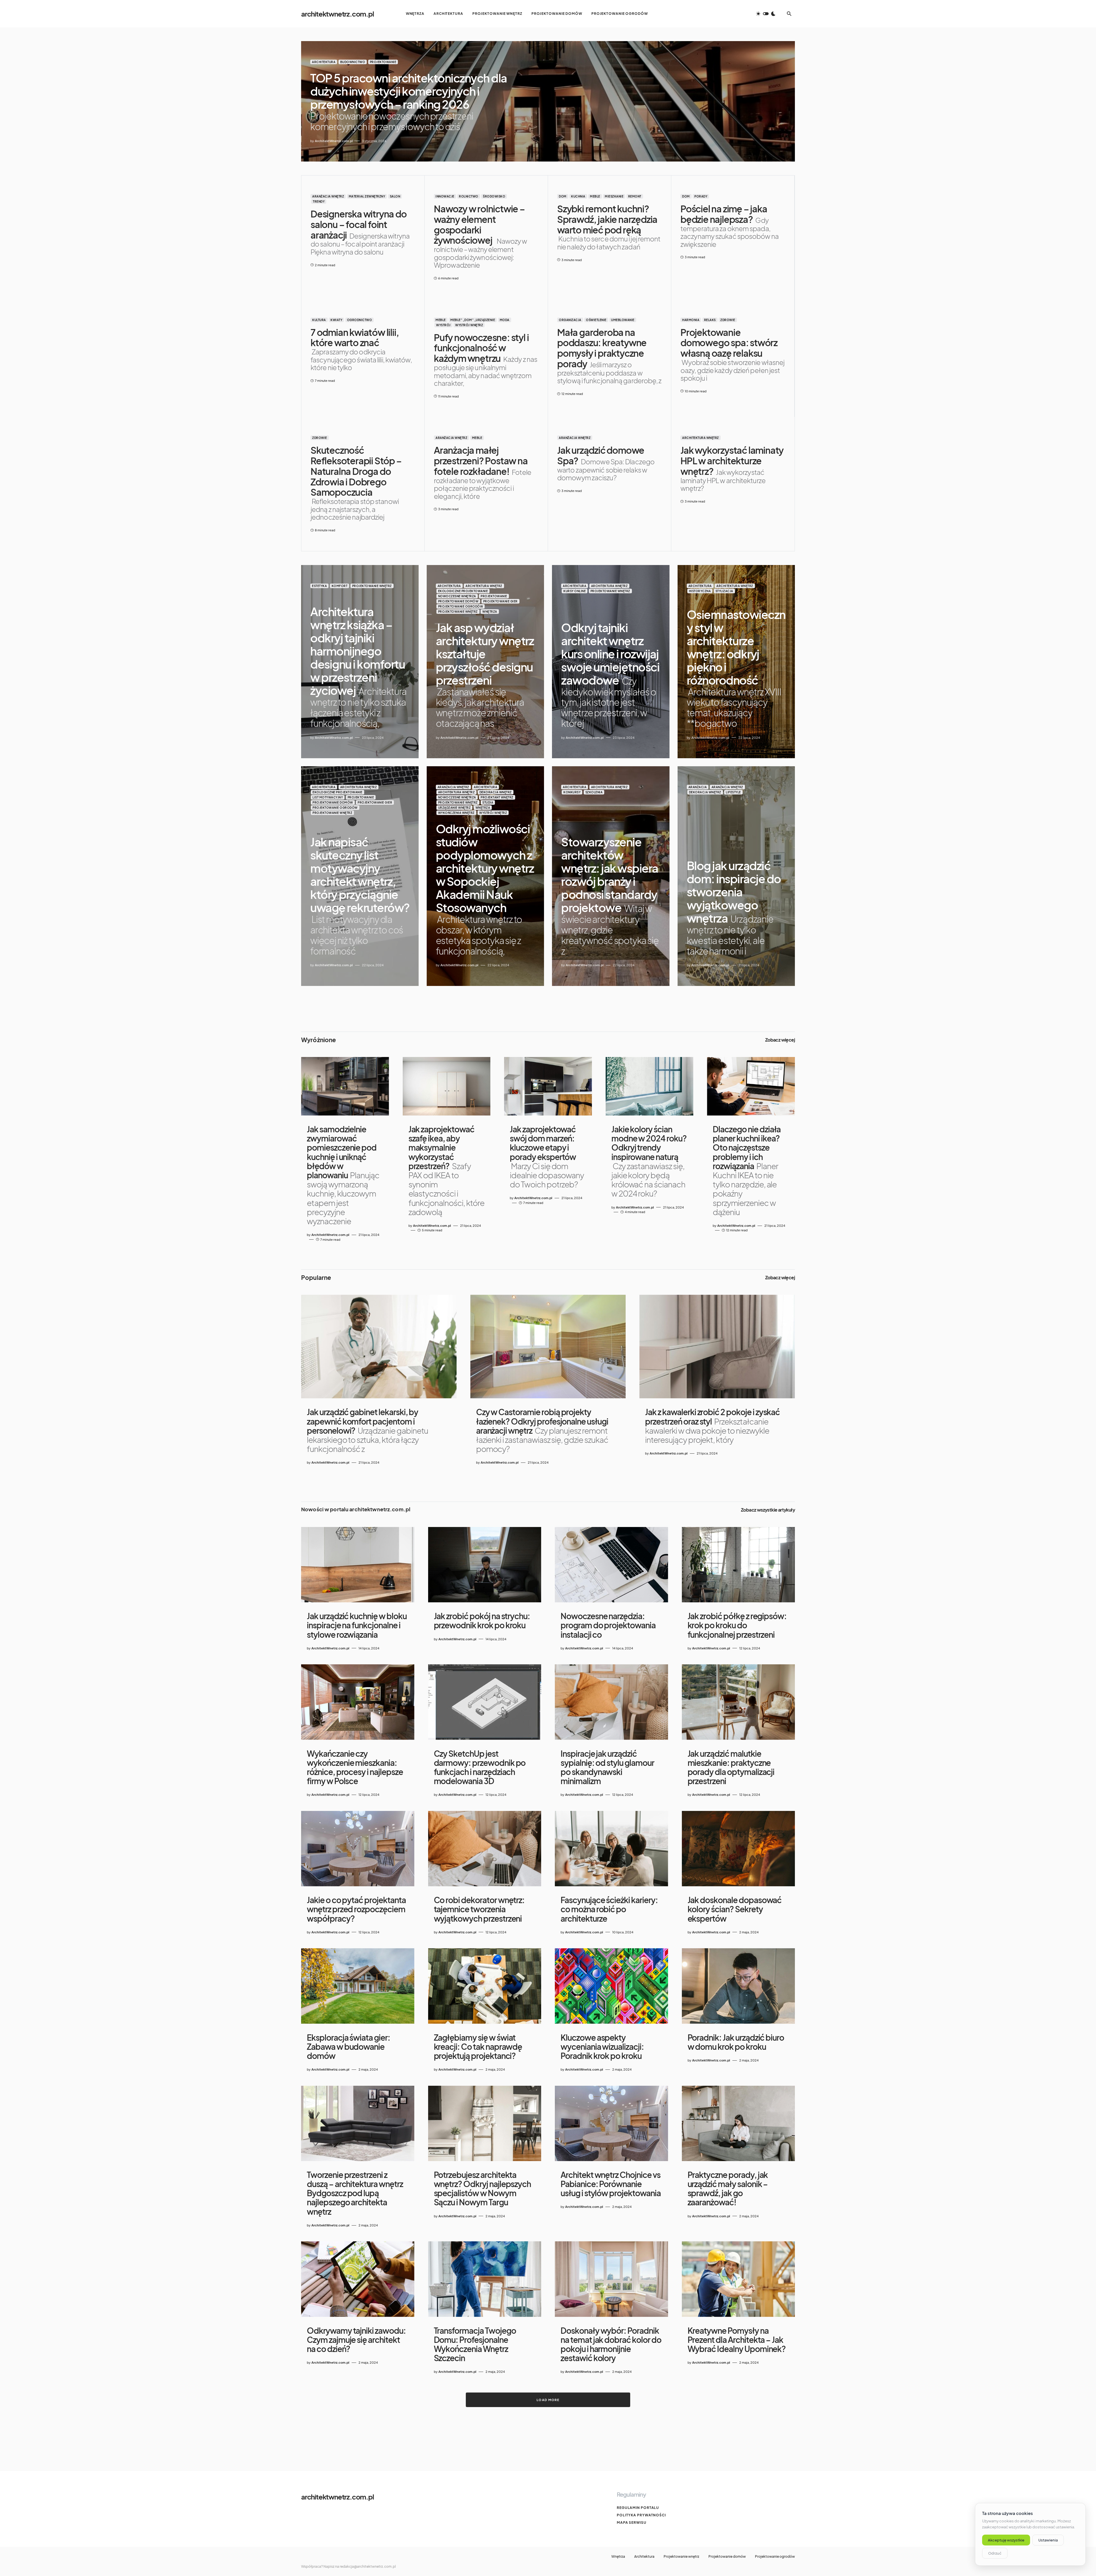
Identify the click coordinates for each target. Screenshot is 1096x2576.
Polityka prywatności (641, 2515)
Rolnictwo (469, 196)
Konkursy (572, 792)
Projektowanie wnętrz (372, 586)
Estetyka (319, 586)
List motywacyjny (328, 797)
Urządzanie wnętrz (455, 808)
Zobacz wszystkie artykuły (768, 1510)
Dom (563, 196)
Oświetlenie (596, 320)
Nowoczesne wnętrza (457, 596)
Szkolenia (594, 792)
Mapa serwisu (632, 2522)
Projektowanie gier (500, 601)
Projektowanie (383, 62)
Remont (635, 196)
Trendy (319, 201)
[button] (766, 14)
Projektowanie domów (458, 601)
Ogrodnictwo (360, 320)
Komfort (340, 586)
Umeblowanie (623, 320)
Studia (488, 802)
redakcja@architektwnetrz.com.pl (368, 2566)
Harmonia (691, 320)
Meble (595, 196)
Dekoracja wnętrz (496, 792)
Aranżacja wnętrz (328, 196)
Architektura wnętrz (701, 438)
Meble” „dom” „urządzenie (473, 320)
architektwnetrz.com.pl (338, 14)
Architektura (324, 62)
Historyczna (700, 591)
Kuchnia (578, 196)
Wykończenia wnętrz (456, 813)
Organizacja (570, 320)
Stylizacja (724, 591)
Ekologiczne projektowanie (463, 591)
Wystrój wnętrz (469, 325)
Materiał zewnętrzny (367, 196)
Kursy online (575, 591)
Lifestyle (733, 792)
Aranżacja (698, 787)
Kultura (319, 320)
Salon (395, 196)
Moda (505, 320)
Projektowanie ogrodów (461, 606)
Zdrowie (728, 320)
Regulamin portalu (638, 2508)
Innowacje (445, 196)
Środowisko (494, 196)
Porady (701, 196)
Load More (548, 2400)
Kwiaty (336, 320)
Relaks (710, 320)
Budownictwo (353, 62)
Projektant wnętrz (497, 797)
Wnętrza (490, 612)
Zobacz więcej (780, 1040)
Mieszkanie (614, 196)
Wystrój (443, 325)
